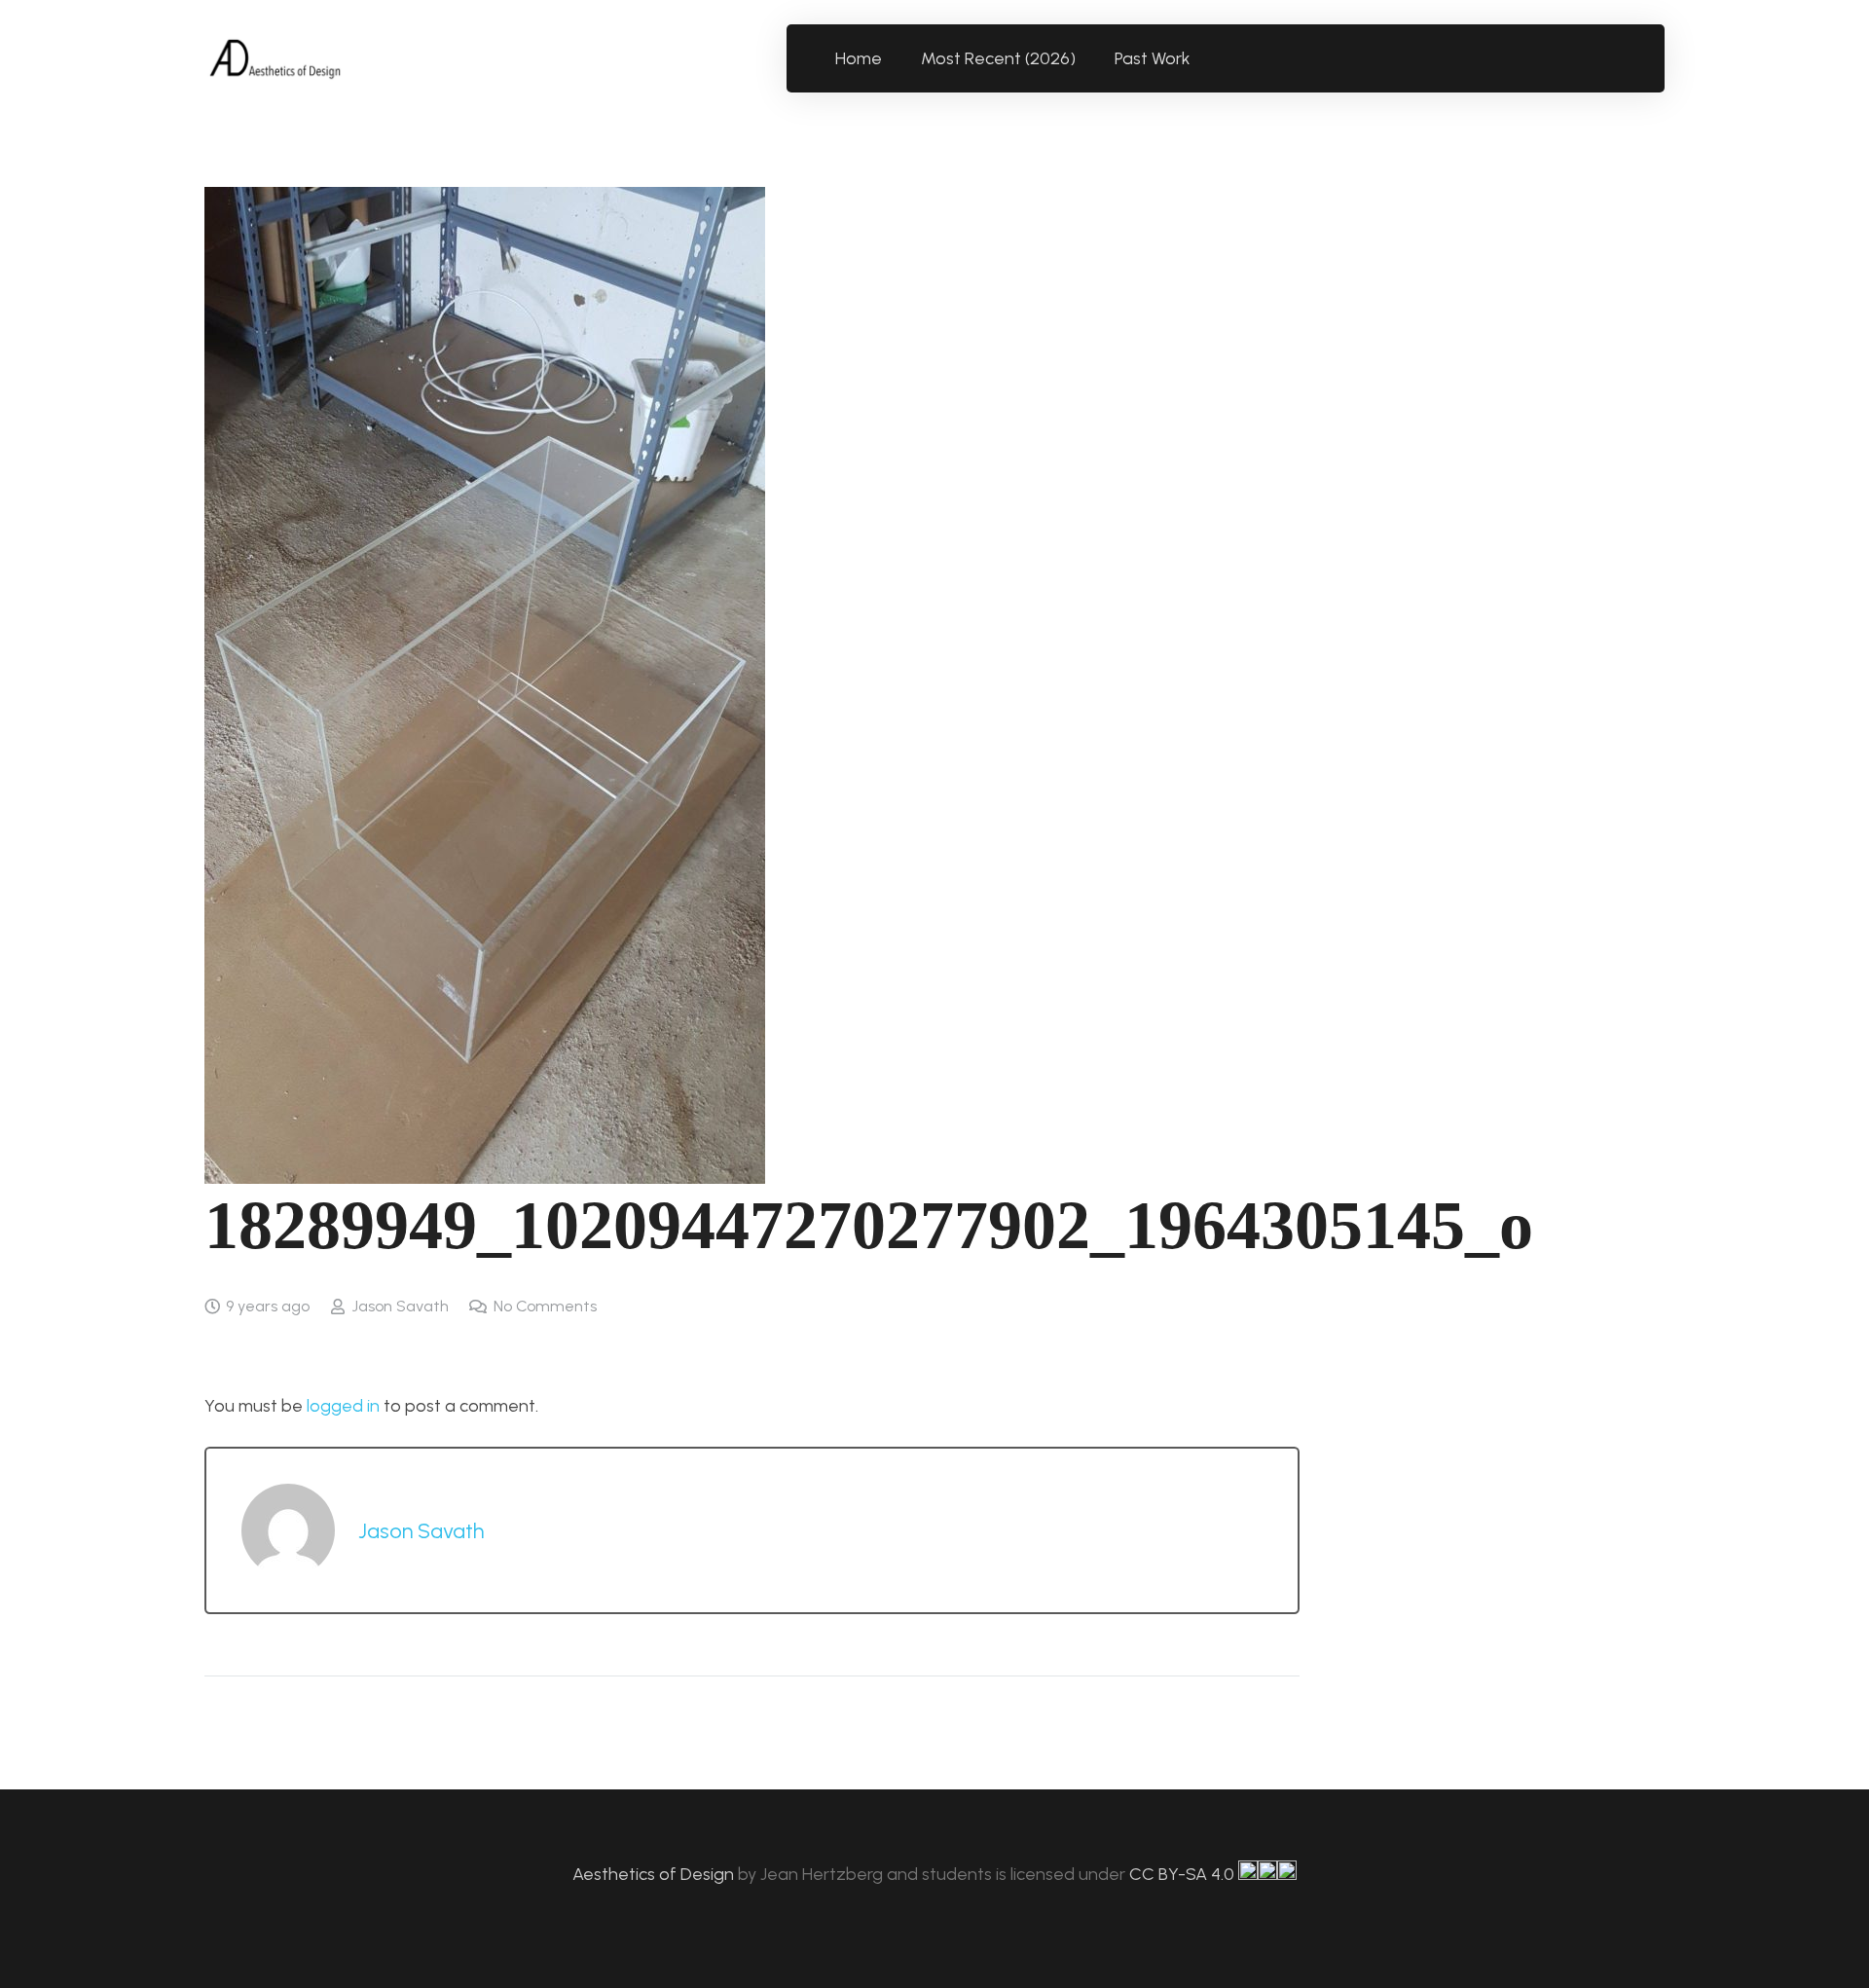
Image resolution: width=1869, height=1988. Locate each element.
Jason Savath (400, 1306)
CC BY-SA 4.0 (1184, 1874)
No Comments (545, 1306)
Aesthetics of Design (655, 1874)
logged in (343, 1406)
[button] (1202, 58)
